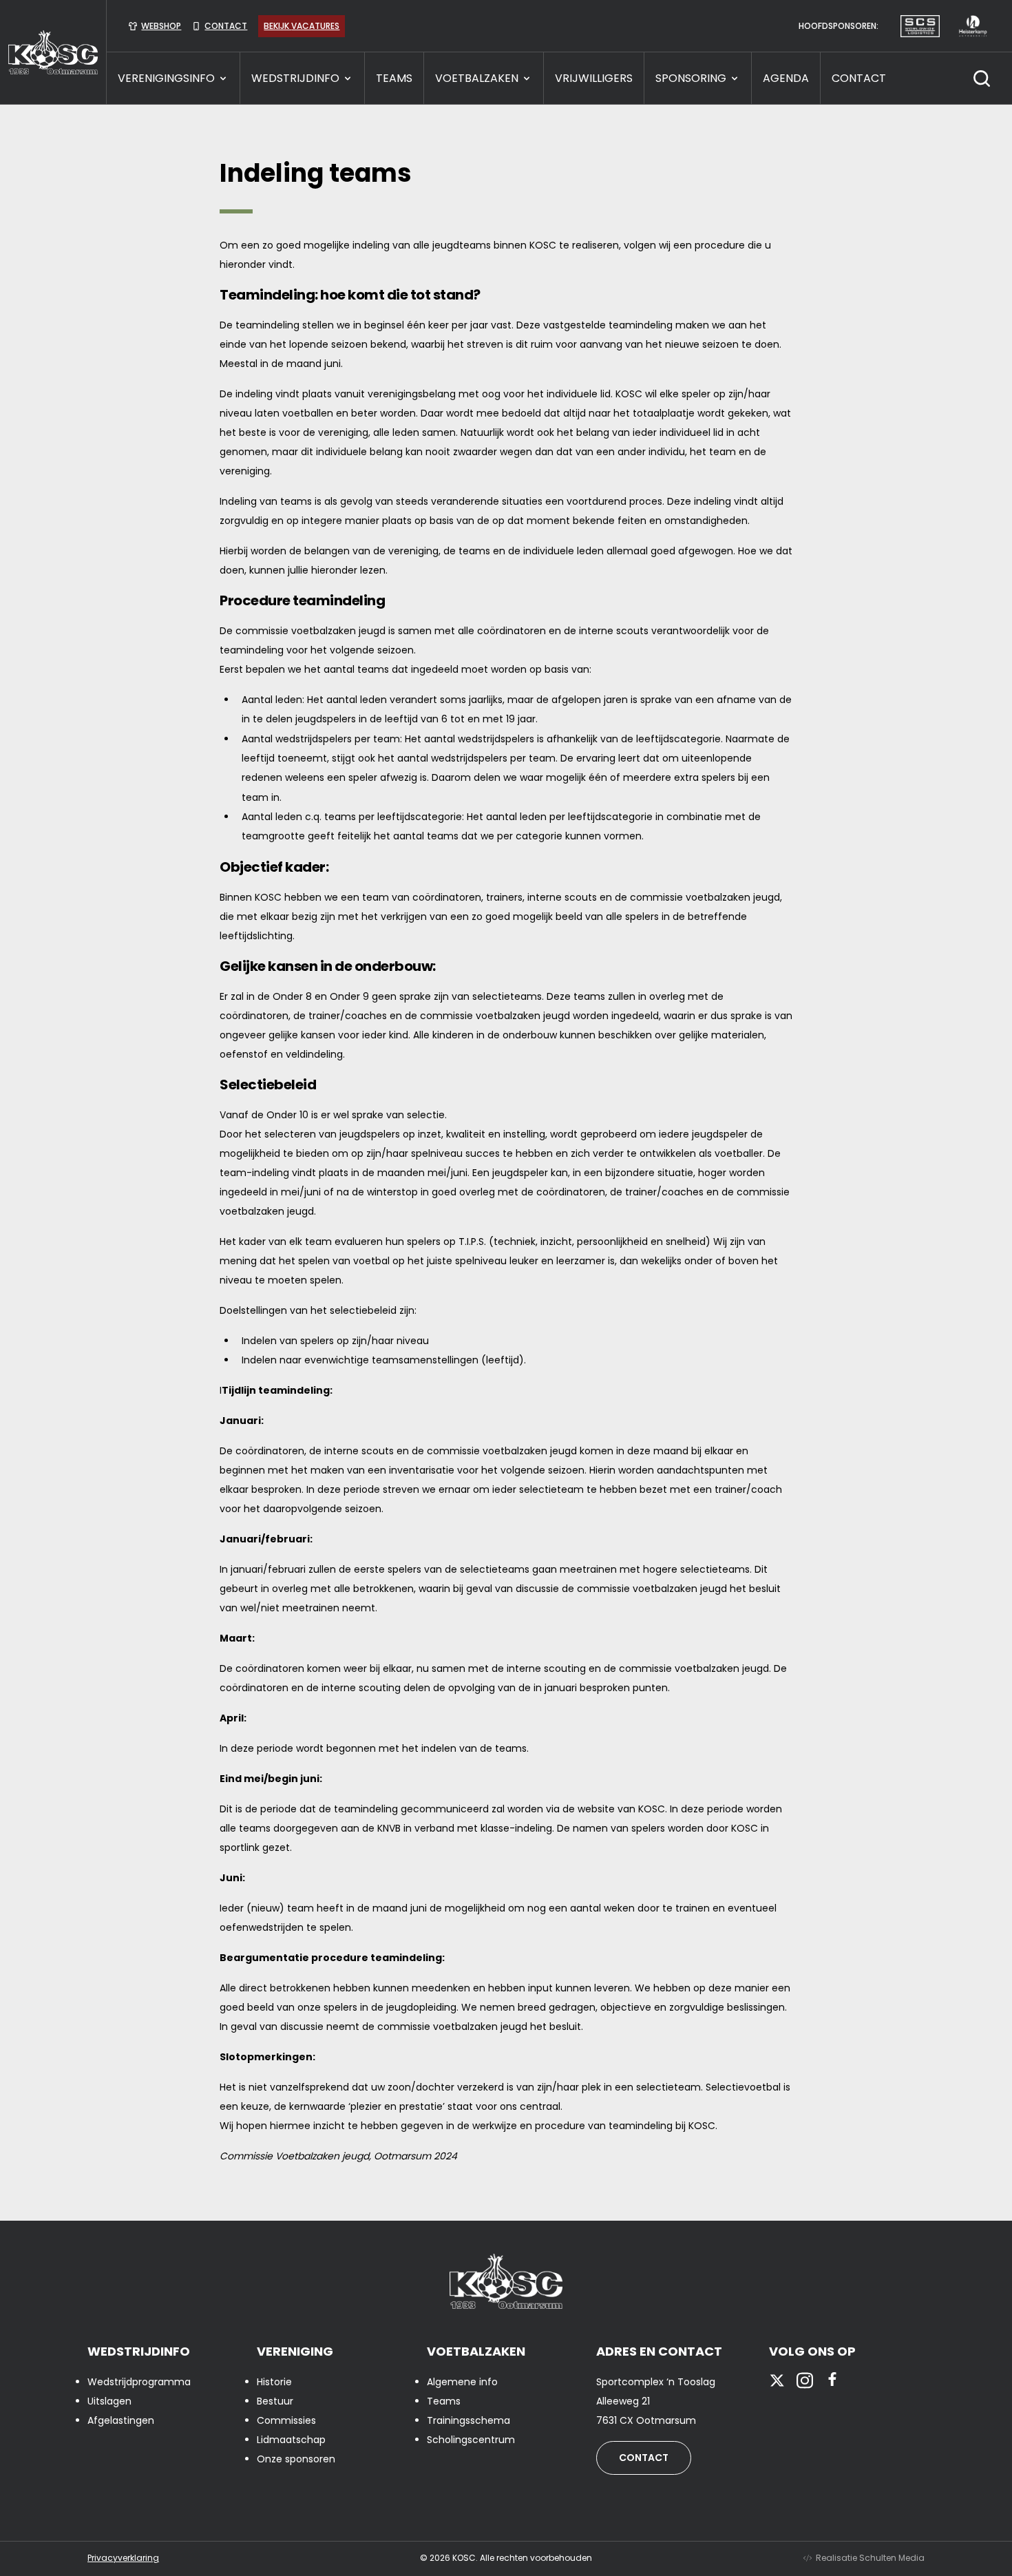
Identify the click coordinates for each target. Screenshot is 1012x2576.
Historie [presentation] (274, 2382)
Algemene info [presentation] (462, 2382)
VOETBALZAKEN (477, 78)
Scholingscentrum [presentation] (471, 2440)
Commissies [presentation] (286, 2420)
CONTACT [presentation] (859, 78)
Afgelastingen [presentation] (121, 2420)
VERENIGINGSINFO (166, 78)
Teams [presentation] (444, 2401)
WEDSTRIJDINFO (295, 78)
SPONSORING (691, 78)
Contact (644, 2458)
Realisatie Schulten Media (870, 2558)
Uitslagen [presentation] (109, 2401)
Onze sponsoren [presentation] (296, 2459)
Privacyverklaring (123, 2558)
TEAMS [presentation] (394, 78)
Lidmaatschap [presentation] (291, 2440)
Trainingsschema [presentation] (468, 2420)
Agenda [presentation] (786, 78)
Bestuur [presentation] (275, 2401)
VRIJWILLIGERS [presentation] (594, 78)
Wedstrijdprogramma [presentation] (139, 2382)
